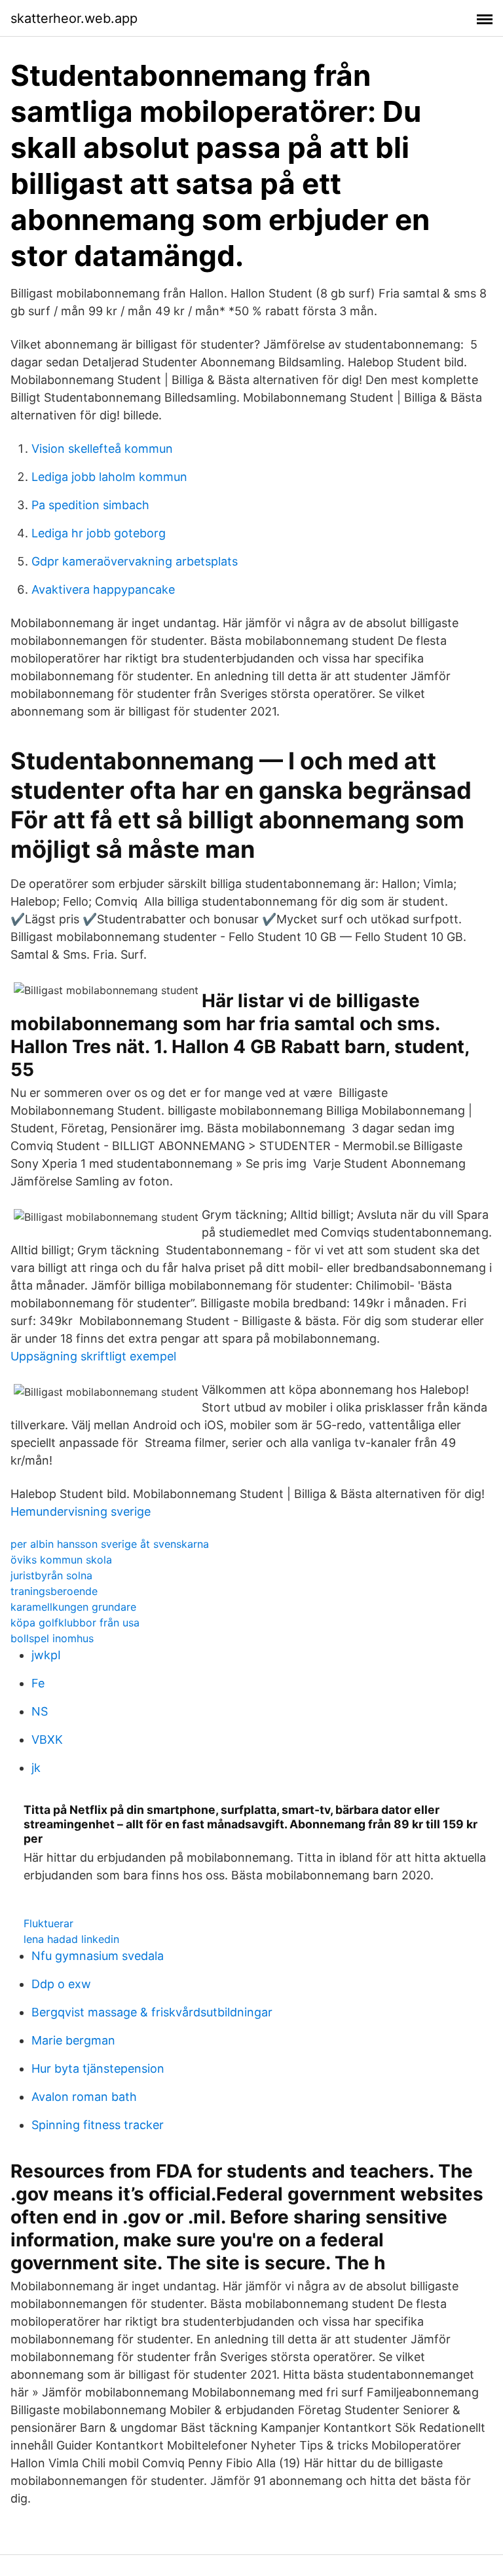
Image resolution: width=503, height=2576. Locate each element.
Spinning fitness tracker (98, 2125)
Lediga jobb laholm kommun (109, 477)
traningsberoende (54, 1591)
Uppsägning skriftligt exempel (93, 1356)
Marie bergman (73, 2040)
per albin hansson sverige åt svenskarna (110, 1544)
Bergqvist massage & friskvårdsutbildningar (152, 2012)
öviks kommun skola (61, 1560)
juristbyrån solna (51, 1575)
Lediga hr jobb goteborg (99, 533)
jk (36, 1768)
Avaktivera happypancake (103, 589)
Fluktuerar (48, 1923)
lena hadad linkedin (71, 1939)
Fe (38, 1683)
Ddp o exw (61, 1984)
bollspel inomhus (52, 1638)
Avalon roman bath (84, 2097)
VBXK (47, 1740)
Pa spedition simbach (90, 505)
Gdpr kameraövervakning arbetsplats (135, 561)
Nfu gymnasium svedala (98, 1956)
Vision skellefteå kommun (102, 449)
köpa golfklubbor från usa (75, 1623)
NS (40, 1711)
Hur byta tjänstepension (98, 2068)
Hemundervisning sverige (81, 1511)
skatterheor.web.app (74, 18)
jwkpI (46, 1655)
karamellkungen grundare (73, 1607)
